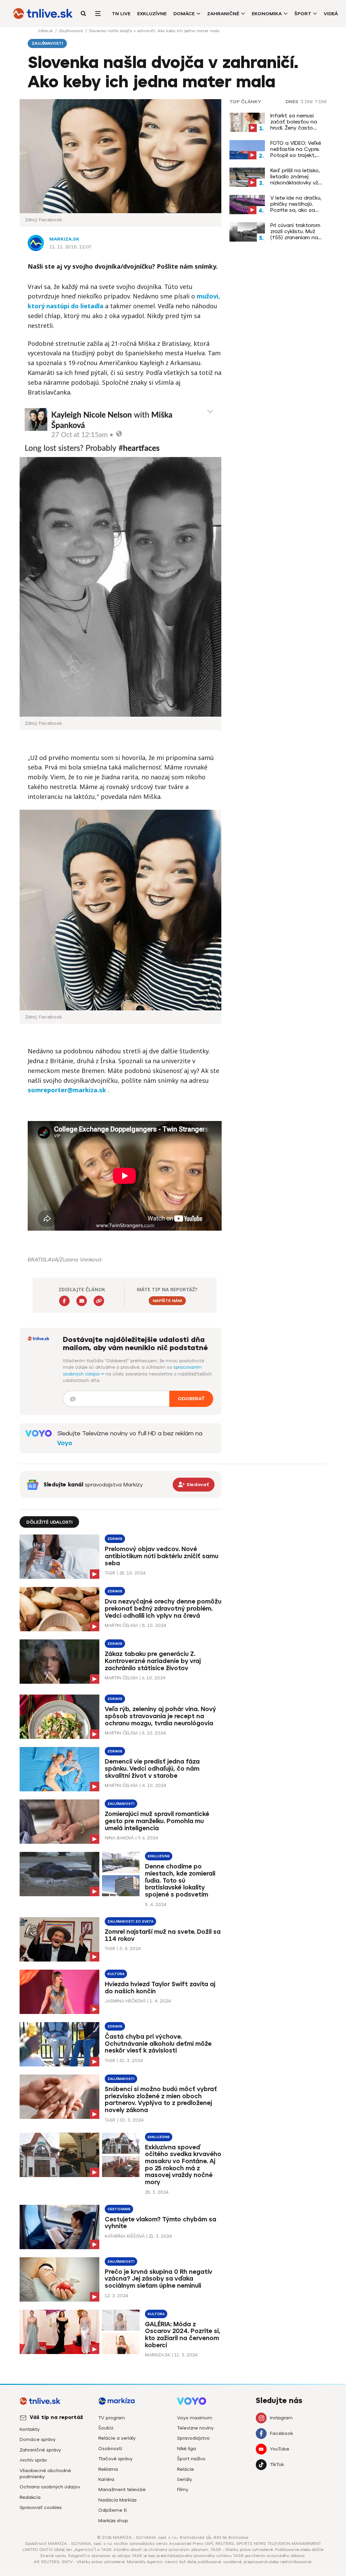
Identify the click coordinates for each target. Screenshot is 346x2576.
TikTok (277, 2465)
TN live (121, 14)
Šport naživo (191, 2459)
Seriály (184, 2479)
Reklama (108, 2469)
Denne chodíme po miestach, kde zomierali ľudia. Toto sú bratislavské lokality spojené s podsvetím (180, 1880)
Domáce (184, 14)
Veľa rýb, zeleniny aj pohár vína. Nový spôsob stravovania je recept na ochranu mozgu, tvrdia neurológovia (160, 1716)
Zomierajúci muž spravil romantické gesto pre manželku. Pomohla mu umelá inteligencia (157, 1821)
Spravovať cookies (41, 2507)
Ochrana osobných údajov (50, 2487)
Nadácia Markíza (117, 2500)
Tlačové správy (115, 2459)
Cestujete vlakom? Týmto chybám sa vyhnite (160, 2223)
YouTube (280, 2449)
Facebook (281, 2433)
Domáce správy (38, 2439)
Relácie (186, 2469)
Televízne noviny (195, 2428)
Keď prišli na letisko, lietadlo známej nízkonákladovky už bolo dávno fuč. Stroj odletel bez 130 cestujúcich (297, 177)
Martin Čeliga (121, 1625)
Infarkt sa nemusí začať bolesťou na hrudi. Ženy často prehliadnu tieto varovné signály (294, 122)
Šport (303, 14)
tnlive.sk (46, 31)
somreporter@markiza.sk (67, 1090)
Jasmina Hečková (125, 2001)
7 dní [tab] (321, 102)
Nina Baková (119, 1838)
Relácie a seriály (117, 2438)
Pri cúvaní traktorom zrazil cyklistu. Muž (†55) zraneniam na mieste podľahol (295, 231)
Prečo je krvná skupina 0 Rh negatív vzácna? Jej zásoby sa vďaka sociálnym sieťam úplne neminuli (158, 2279)
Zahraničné (223, 14)
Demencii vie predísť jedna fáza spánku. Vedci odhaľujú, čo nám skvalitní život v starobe (152, 1769)
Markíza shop (113, 2521)
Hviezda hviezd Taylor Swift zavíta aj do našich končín (160, 1988)
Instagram (281, 2418)
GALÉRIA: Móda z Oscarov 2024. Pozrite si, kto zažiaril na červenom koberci (183, 2335)
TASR (110, 1573)
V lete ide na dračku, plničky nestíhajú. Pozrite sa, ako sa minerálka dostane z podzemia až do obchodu (296, 204)
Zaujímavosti (71, 31)
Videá (331, 14)
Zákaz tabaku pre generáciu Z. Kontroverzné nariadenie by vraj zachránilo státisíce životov (153, 1661)
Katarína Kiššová (125, 2236)
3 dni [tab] (307, 102)
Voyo (65, 1443)
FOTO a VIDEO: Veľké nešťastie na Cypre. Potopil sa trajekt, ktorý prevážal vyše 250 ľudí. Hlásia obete (297, 149)
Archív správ (33, 2460)
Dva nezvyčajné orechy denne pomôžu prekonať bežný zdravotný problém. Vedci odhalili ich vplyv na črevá (163, 1609)
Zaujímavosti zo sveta (130, 1921)
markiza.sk (64, 239)
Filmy (183, 2490)
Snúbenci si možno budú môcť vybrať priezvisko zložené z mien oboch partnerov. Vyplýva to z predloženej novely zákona (161, 2100)
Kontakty (30, 2429)
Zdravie (115, 1539)
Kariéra (106, 2479)
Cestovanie (119, 2209)
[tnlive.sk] (43, 14)
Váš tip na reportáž (56, 2417)
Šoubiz (106, 2428)
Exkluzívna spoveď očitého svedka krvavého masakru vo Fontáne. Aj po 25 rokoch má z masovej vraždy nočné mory (183, 2165)
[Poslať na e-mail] (82, 1301)
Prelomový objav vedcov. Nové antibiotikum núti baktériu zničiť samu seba (162, 1556)
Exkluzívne (152, 14)
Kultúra (116, 1974)
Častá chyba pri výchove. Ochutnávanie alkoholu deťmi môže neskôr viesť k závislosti (158, 2044)
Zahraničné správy (40, 2450)
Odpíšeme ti (113, 2510)
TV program (112, 2418)
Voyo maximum (195, 2418)
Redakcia (30, 2497)
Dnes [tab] (292, 102)
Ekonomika (267, 14)
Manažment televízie (122, 2490)
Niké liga (187, 2449)
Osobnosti (110, 2449)
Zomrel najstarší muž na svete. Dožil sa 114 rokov (163, 1935)
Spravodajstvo (193, 2438)
